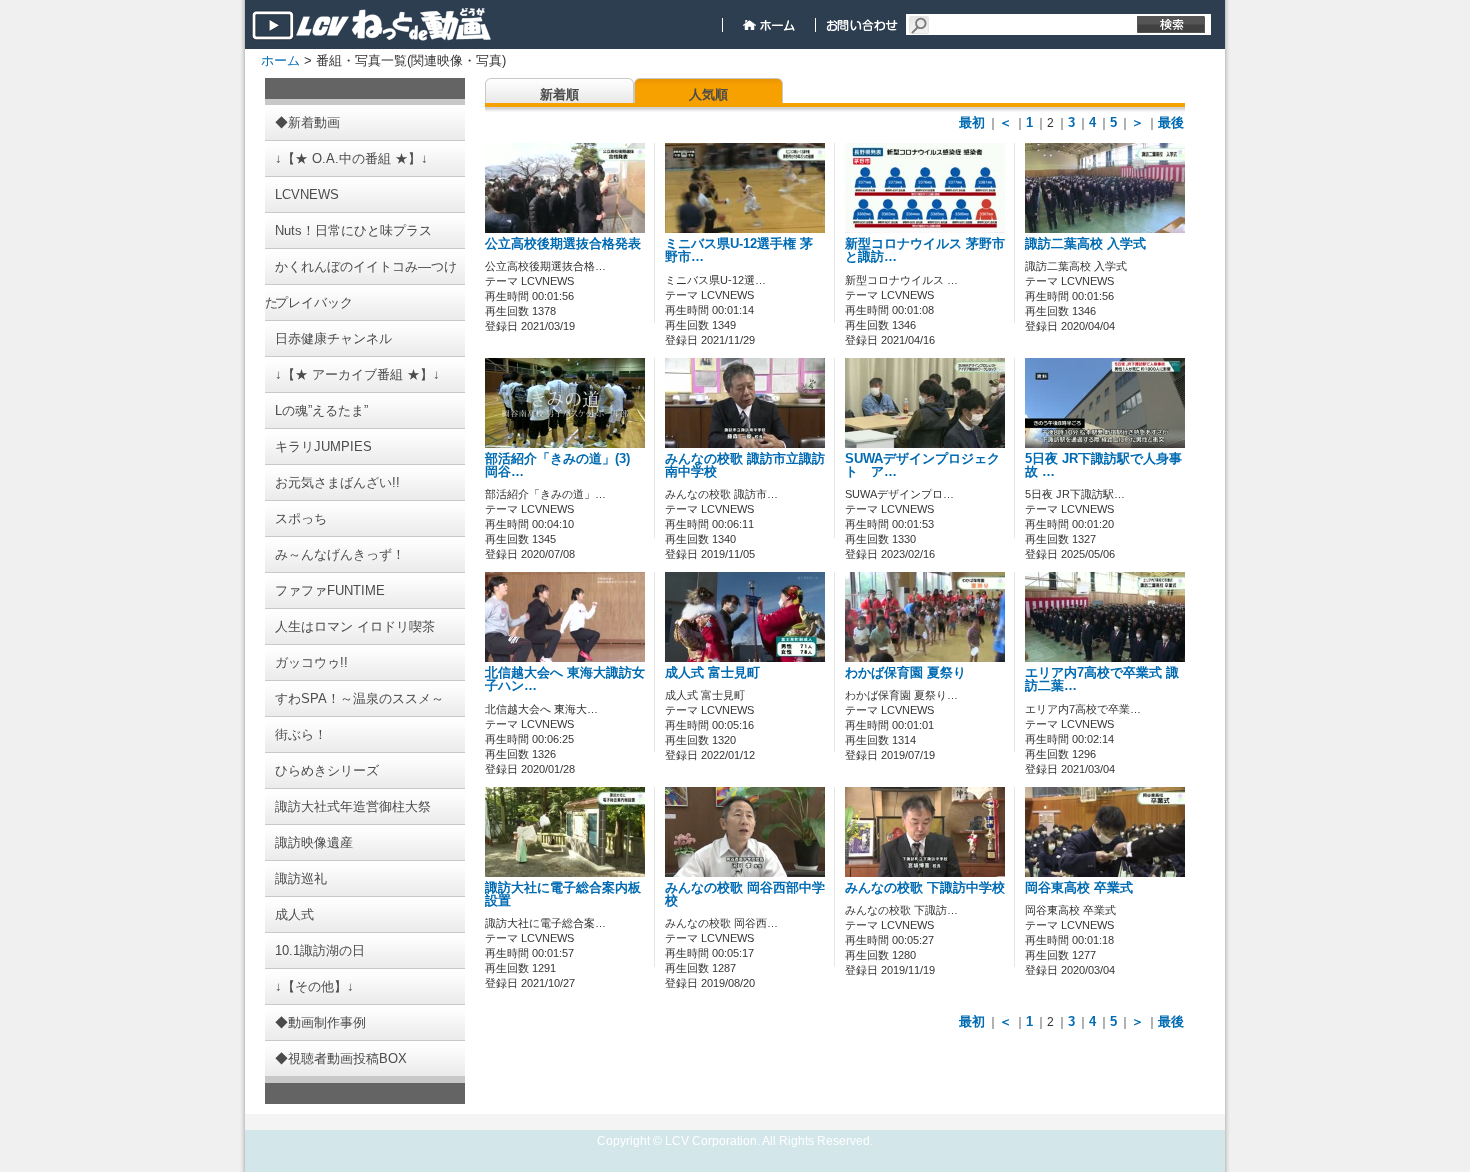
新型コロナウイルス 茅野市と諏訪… (925, 250)
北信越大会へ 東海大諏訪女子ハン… (565, 679)
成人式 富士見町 (712, 673)
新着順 (559, 94)
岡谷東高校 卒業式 (1079, 888)
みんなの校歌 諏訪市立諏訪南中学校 (745, 465)
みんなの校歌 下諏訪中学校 (925, 888)
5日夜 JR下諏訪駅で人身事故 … (1103, 465)
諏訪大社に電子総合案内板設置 (563, 894)
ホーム (280, 60)
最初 (972, 122)
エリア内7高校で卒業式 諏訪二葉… (1102, 679)
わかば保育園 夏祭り (905, 673)
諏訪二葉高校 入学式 (1085, 244)
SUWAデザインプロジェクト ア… (922, 465)
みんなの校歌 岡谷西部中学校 (745, 894)
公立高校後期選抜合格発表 (563, 244)
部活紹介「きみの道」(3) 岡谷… (557, 465)
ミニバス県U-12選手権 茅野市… (739, 250)
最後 (1171, 122)
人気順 (708, 94)
